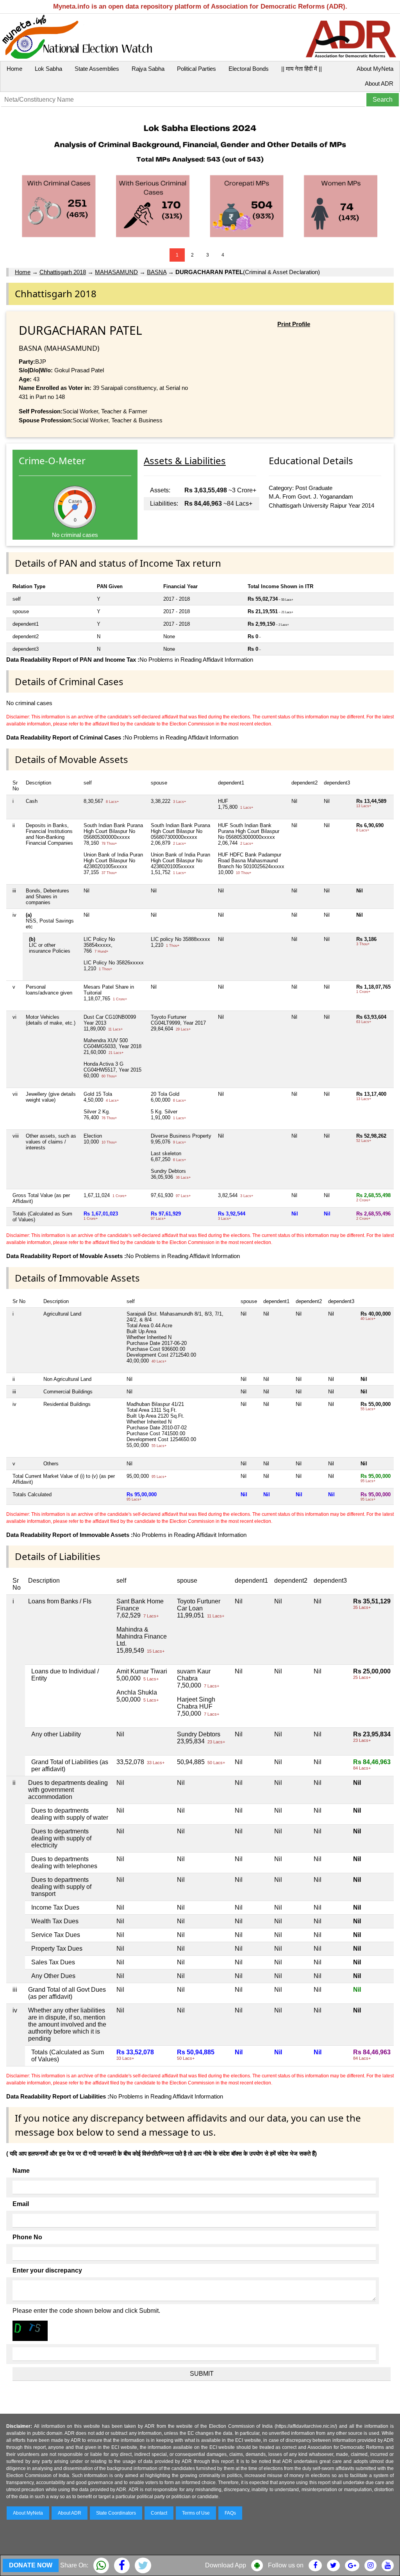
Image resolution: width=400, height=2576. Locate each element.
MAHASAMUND (116, 272)
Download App (226, 2565)
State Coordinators (116, 2513)
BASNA (157, 272)
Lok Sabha (48, 69)
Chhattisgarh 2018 (63, 272)
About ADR (379, 83)
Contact (159, 2513)
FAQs (230, 2513)
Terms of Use (196, 2513)
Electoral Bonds (249, 69)
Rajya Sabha (148, 69)
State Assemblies (97, 69)
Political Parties (196, 69)
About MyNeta (375, 69)
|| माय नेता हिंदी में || (302, 69)
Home (14, 69)
